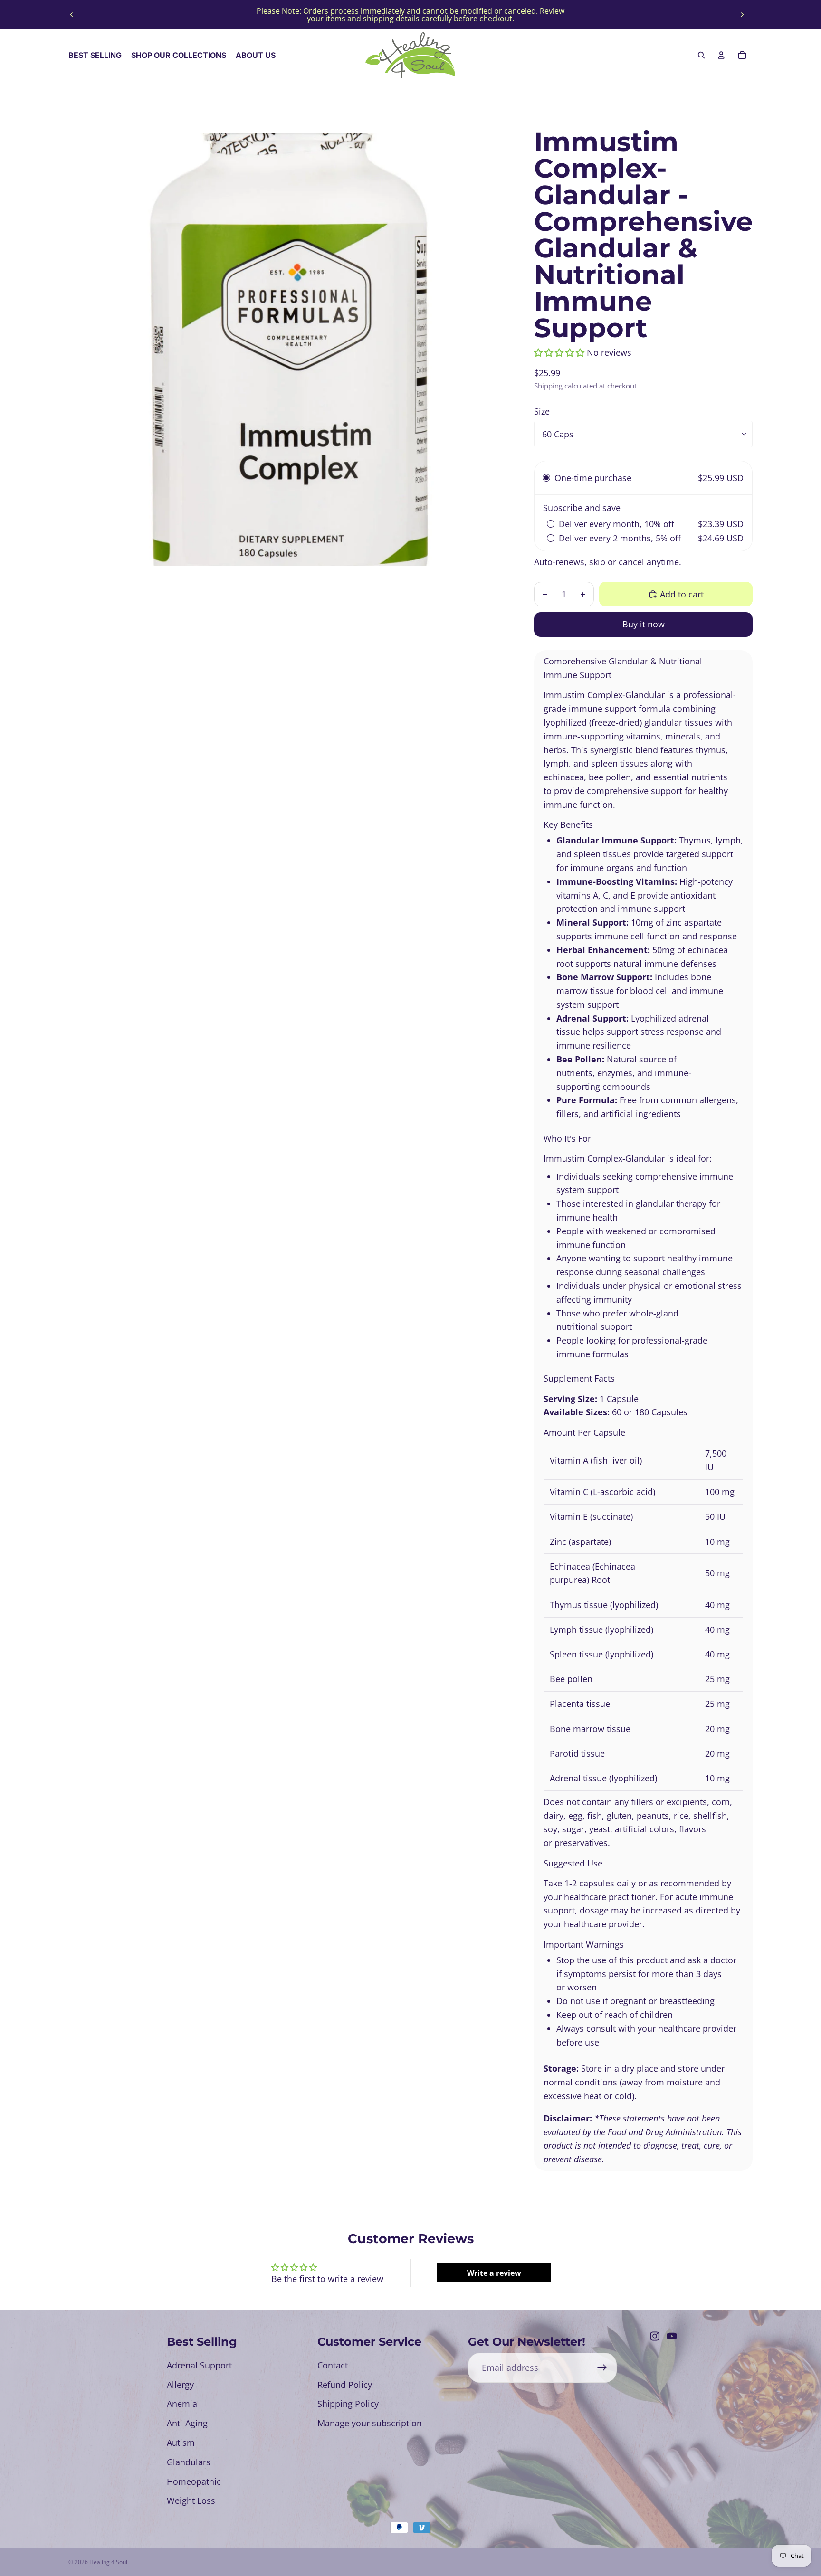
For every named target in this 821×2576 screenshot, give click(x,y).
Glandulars (189, 2462)
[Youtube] (672, 2336)
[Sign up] (602, 2368)
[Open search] (701, 55)
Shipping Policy (348, 2404)
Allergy (180, 2385)
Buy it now (644, 624)
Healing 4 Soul (108, 2562)
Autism (181, 2443)
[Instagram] (655, 2336)
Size (542, 411)
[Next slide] (742, 15)
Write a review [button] (494, 2273)
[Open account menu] (721, 55)
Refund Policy (345, 2385)
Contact (333, 2365)
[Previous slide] (72, 15)
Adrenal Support (199, 2365)
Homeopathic (194, 2481)
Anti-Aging (187, 2423)
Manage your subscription (370, 2423)
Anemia (182, 2404)
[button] (560, 352)
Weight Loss (191, 2500)
